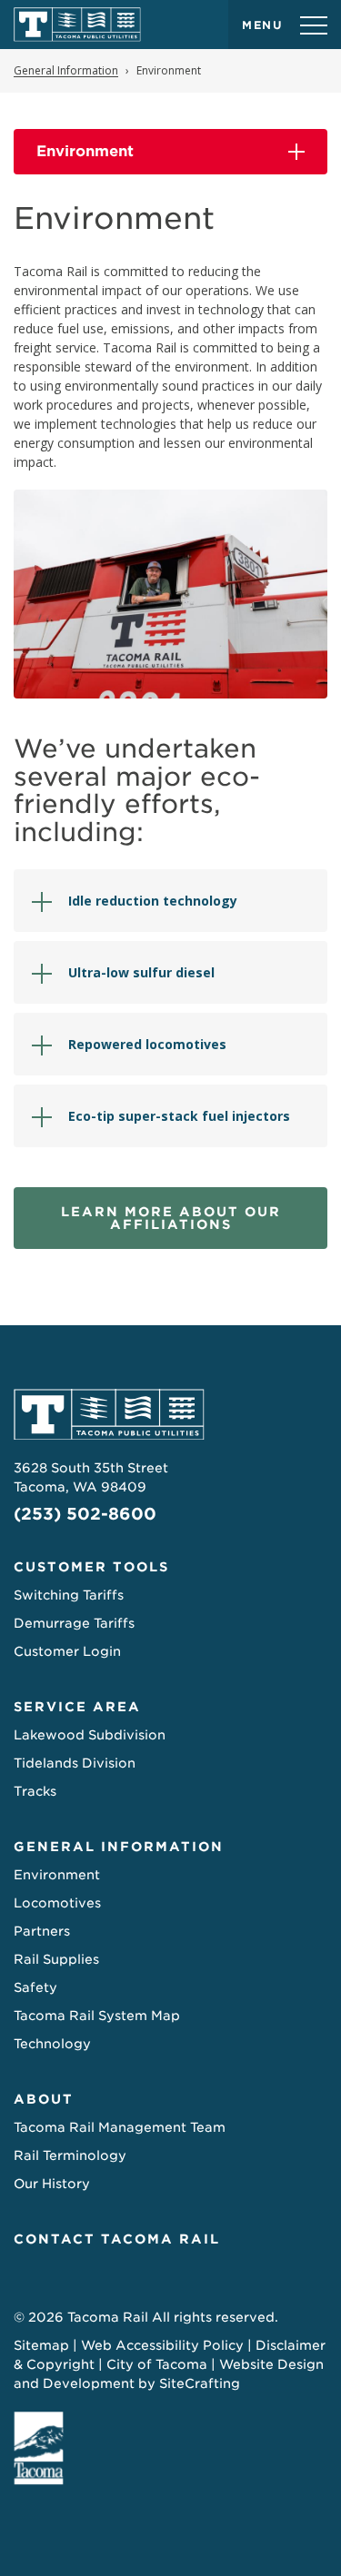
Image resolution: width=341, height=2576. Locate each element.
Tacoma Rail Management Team (120, 2127)
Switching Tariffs (69, 1595)
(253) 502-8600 (85, 1514)
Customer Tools (91, 1567)
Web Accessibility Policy (162, 2345)
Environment (85, 151)
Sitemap (41, 2345)
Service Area (77, 1707)
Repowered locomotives (147, 1044)
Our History (52, 2184)
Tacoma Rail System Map (97, 2016)
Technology (52, 2044)
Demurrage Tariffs (74, 1623)
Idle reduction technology (153, 901)
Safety (35, 1987)
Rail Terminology (70, 2155)
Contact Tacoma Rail (117, 2239)
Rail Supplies (56, 1959)
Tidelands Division (75, 1763)
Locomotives (57, 1903)
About (44, 2099)
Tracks (35, 1791)
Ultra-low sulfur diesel (142, 972)
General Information (119, 1847)
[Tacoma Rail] (77, 25)
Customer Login (67, 1651)
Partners (42, 1931)
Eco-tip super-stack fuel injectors (179, 1116)
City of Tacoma (157, 2364)
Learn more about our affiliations (171, 1218)
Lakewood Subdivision (90, 1735)
